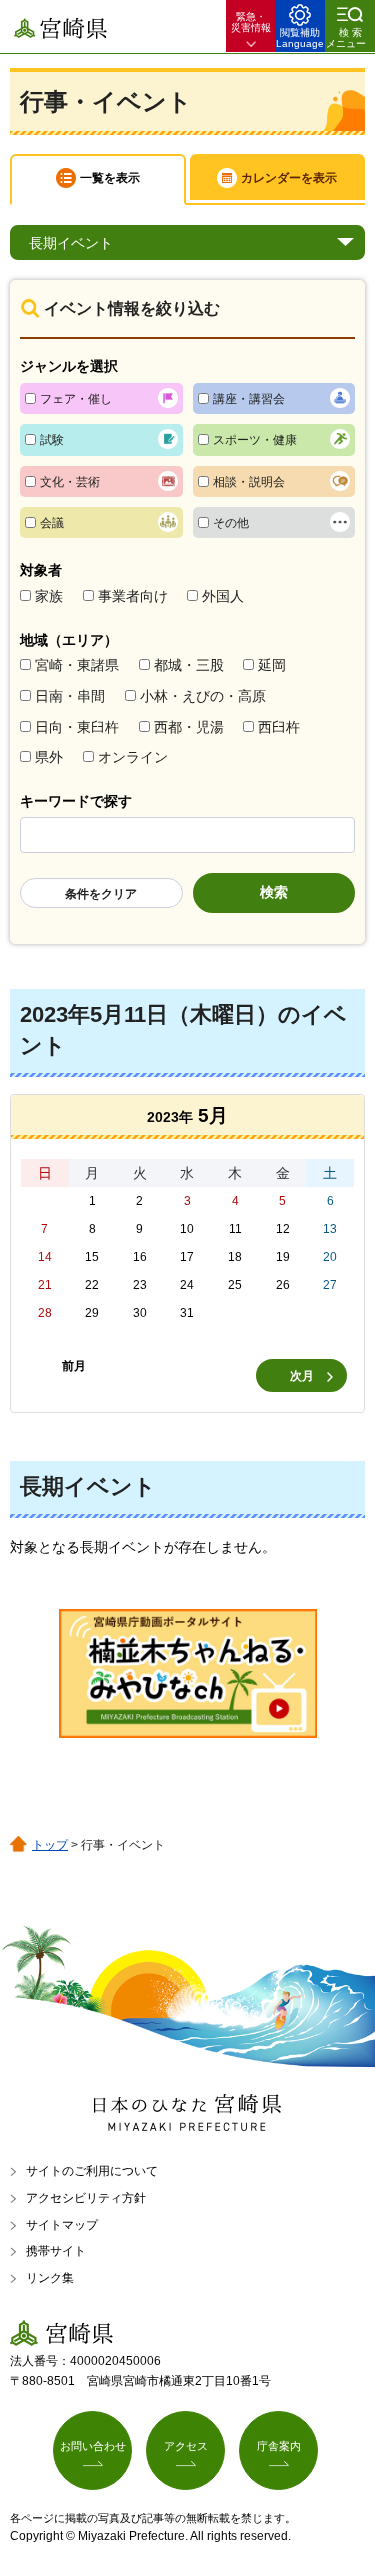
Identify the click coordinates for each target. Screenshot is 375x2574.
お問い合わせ (93, 2446)
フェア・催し (76, 399)
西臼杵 (279, 727)
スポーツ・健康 (255, 440)
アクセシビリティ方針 (86, 2198)
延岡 (272, 665)
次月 (302, 1376)
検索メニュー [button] (346, 38)
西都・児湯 (189, 727)
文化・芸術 (70, 482)
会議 (52, 523)
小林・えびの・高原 (203, 696)
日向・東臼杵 (77, 727)
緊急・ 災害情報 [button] (251, 22)
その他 (231, 523)
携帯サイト (56, 2251)
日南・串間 (70, 696)
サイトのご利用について (92, 2171)
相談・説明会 (249, 482)
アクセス (186, 2446)
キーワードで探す (76, 801)
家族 (49, 596)
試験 (52, 440)
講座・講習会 (249, 399)
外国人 (223, 596)
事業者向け (133, 596)
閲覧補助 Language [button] (300, 38)
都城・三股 (189, 665)
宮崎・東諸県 (77, 665)
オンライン (133, 757)
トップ (50, 1845)
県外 (49, 757)
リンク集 (50, 2278)
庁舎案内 (279, 2446)
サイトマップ (62, 2225)
